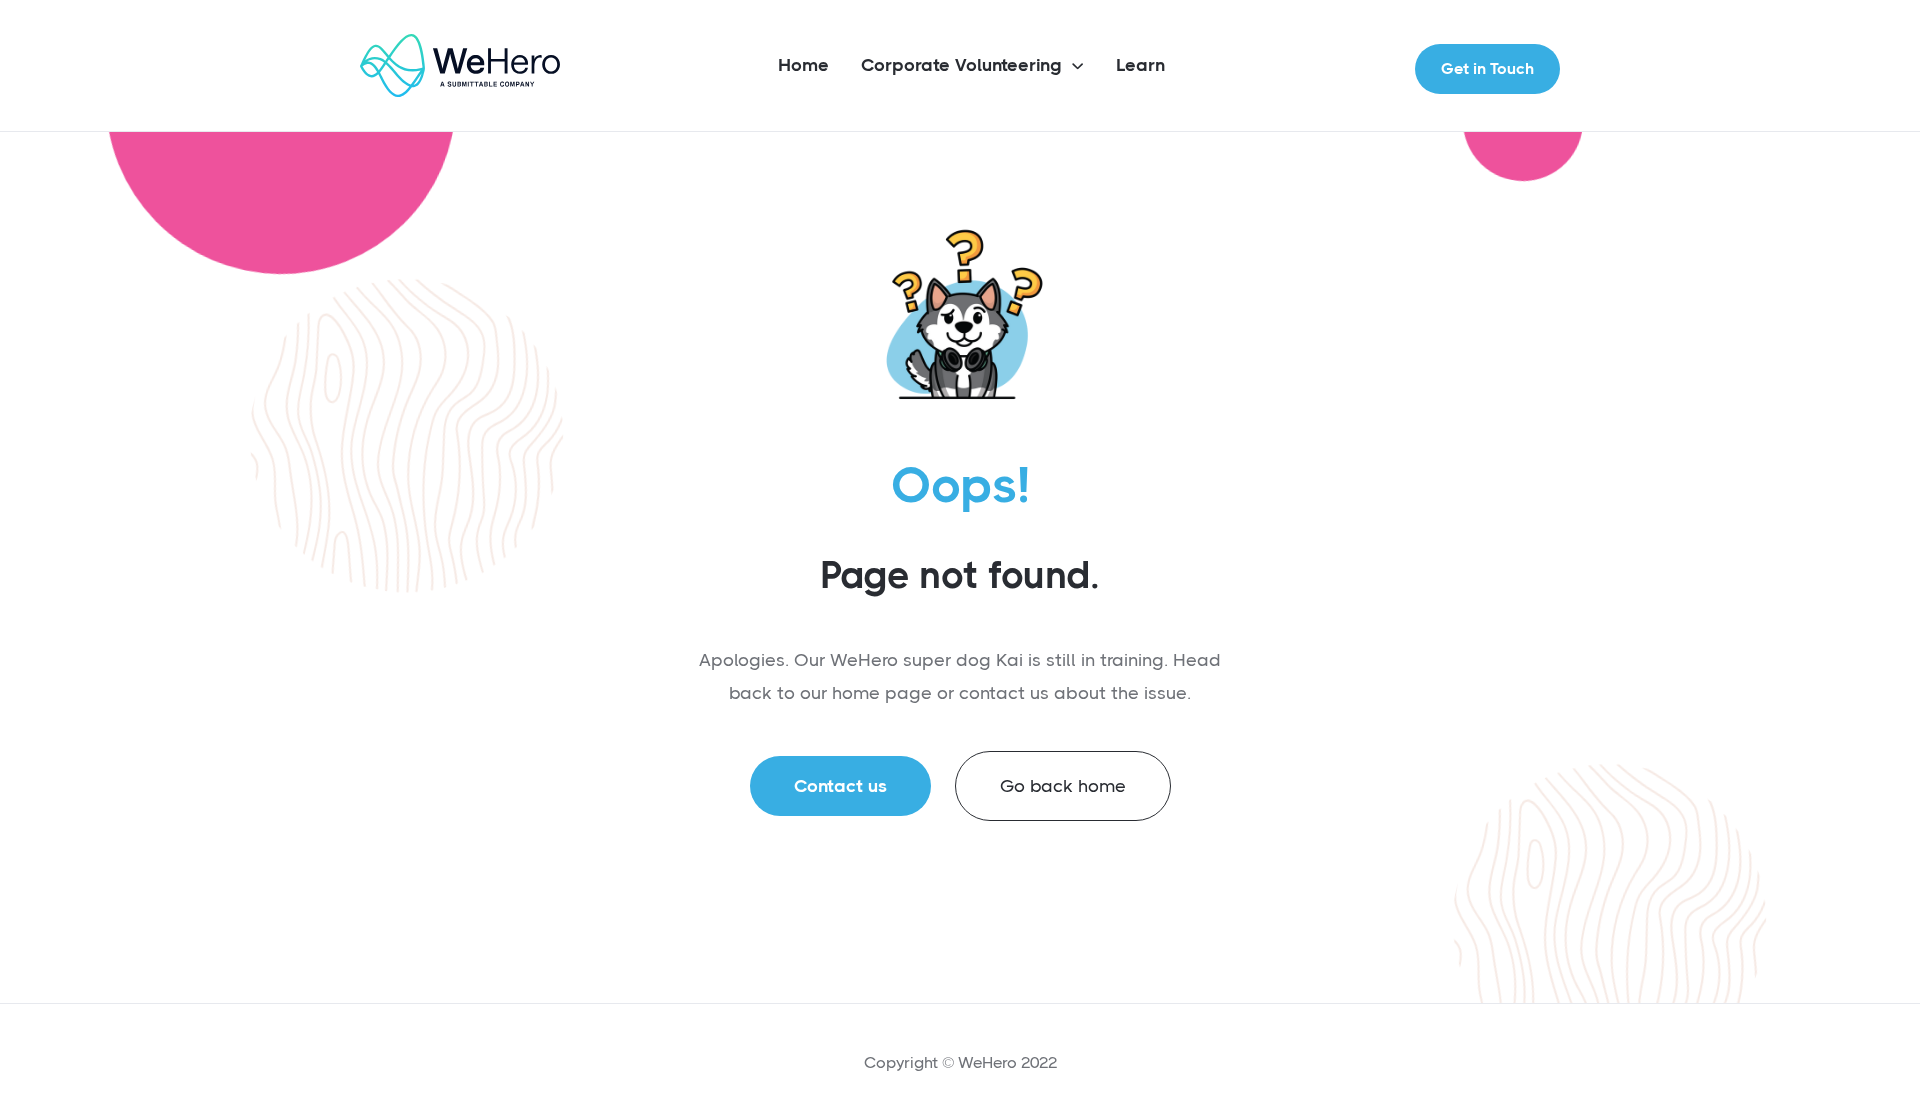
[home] (460, 65)
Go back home (1063, 786)
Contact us (840, 786)
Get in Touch (1487, 68)
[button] (972, 67)
